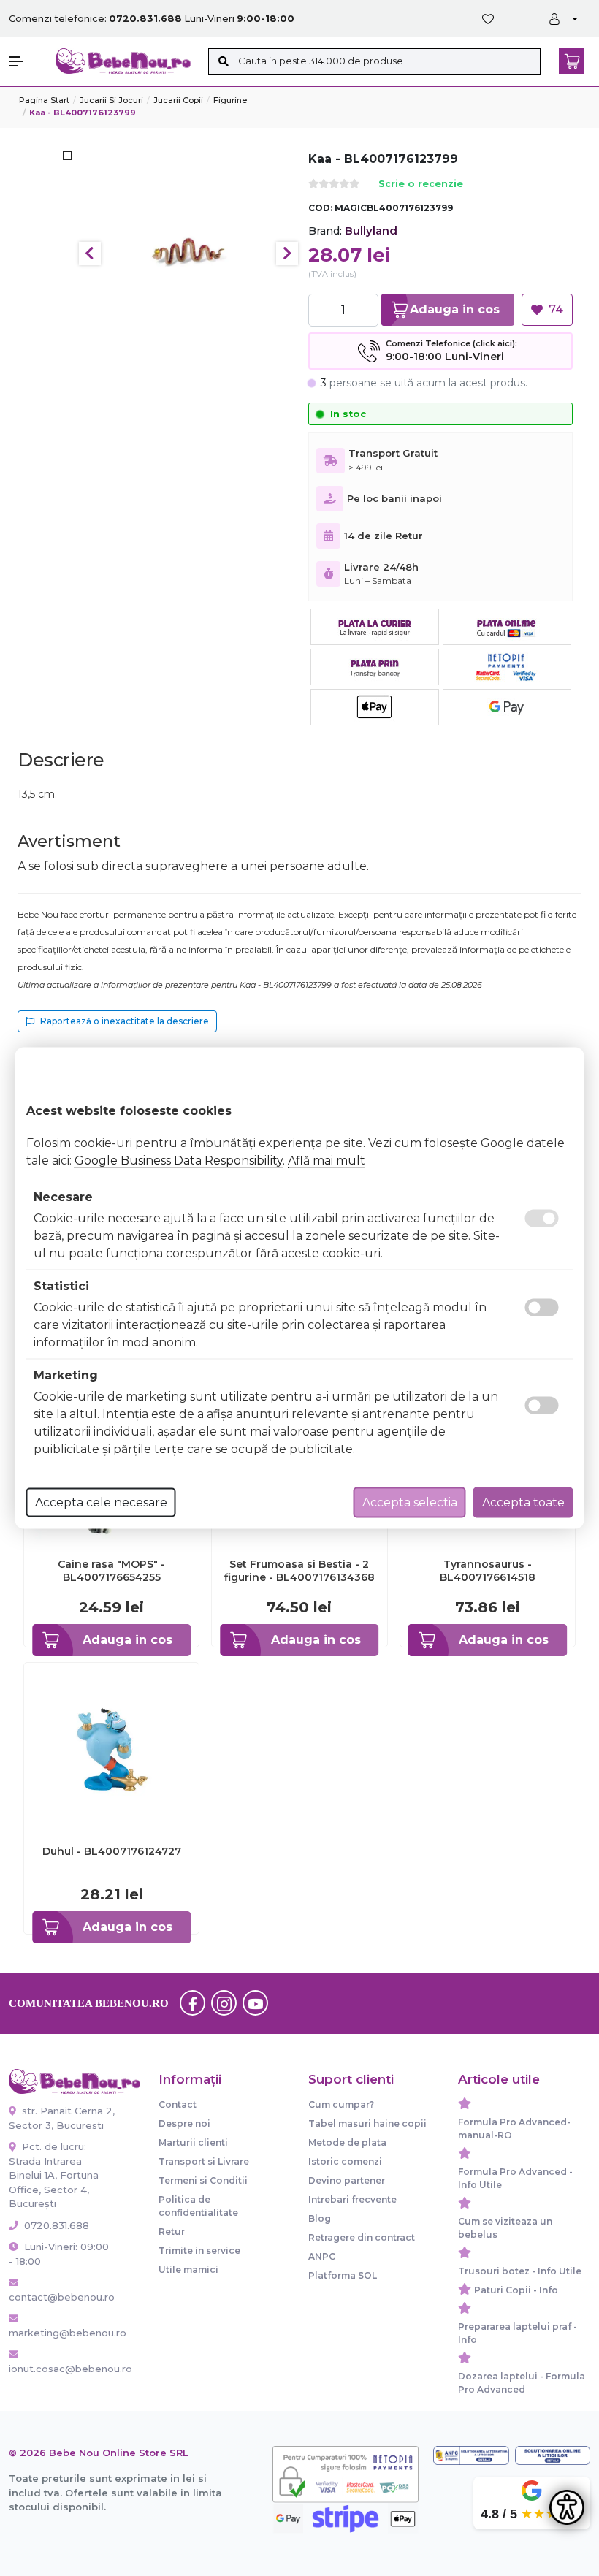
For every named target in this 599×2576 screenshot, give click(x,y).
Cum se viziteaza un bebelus (505, 2228)
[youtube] (256, 2003)
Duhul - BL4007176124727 (112, 1851)
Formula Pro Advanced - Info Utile (515, 2178)
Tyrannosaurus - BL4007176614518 (488, 1571)
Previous (90, 254)
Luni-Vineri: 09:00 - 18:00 (59, 2254)
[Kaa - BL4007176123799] (189, 253)
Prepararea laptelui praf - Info (518, 2333)
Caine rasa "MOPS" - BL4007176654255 (111, 1571)
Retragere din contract (362, 2237)
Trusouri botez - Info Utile (520, 2271)
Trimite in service (199, 2251)
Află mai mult (327, 1161)
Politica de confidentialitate (198, 2206)
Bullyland (371, 230)
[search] (223, 61)
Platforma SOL (343, 2275)
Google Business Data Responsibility (179, 1161)
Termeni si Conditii (203, 2180)
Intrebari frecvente (352, 2199)
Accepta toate (523, 1502)
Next (287, 254)
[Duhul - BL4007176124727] (111, 1749)
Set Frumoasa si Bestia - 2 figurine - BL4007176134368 (299, 1571)
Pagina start (44, 100)
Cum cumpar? (341, 2104)
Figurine (230, 100)
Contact (178, 2104)
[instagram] (224, 2003)
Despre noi (184, 2123)
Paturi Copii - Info (516, 2290)
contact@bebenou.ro (62, 2297)
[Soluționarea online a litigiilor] (553, 2455)
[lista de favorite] (491, 19)
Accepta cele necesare (101, 1502)
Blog (320, 2218)
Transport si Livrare (204, 2161)
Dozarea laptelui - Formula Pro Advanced (522, 2383)
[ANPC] (471, 2455)
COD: (320, 208)
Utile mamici (188, 2270)
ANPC (322, 2256)
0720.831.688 (55, 2225)
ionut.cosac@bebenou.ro (62, 2369)
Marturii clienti (193, 2142)
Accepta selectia (410, 1502)
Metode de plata (347, 2142)
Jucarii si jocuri (111, 100)
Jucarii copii (178, 100)
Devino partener (347, 2180)
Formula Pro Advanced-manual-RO (514, 2129)
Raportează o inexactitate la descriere (125, 1021)
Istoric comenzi (345, 2161)
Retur (172, 2232)
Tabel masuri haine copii (367, 2123)
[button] (25, 61)
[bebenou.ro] (123, 60)
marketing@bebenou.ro (62, 2333)
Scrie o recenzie (421, 184)
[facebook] (193, 2003)
